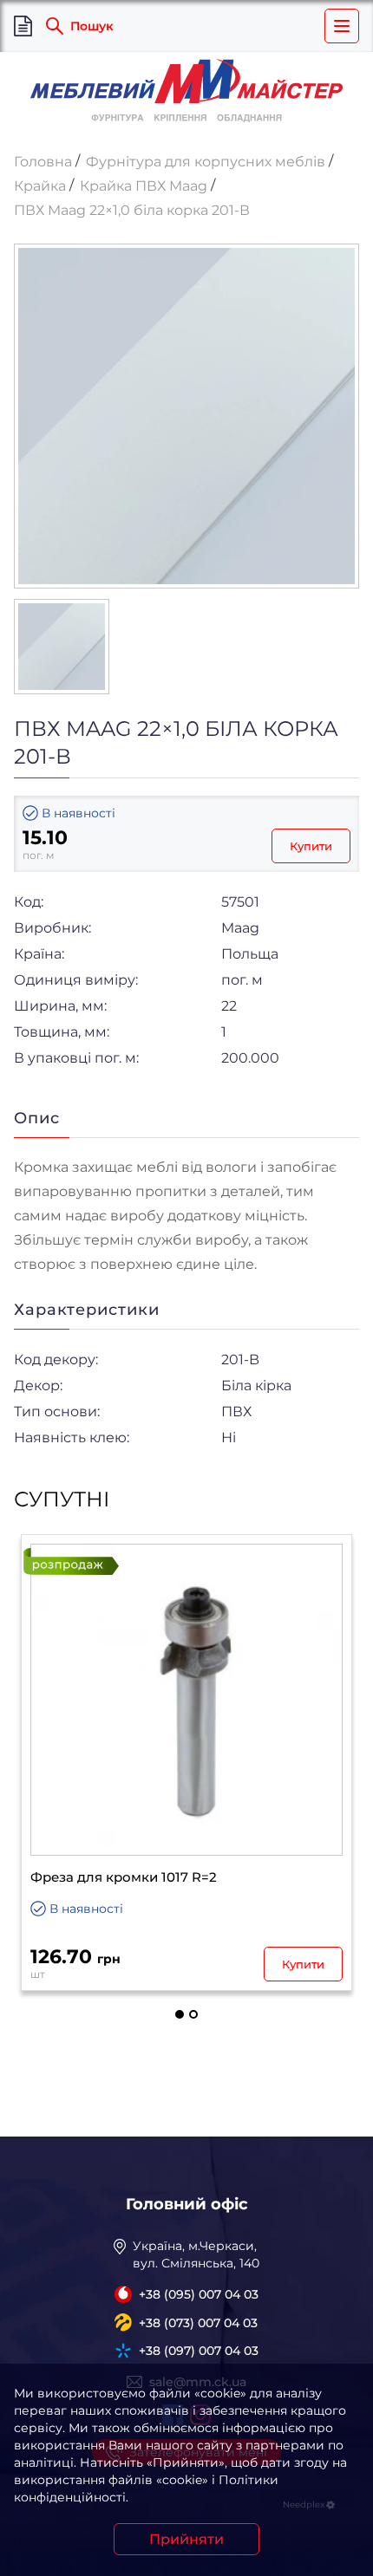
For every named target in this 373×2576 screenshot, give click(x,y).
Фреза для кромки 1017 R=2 (124, 1877)
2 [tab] (193, 2014)
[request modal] (23, 26)
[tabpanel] (186, 1763)
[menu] (342, 26)
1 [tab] (180, 2014)
